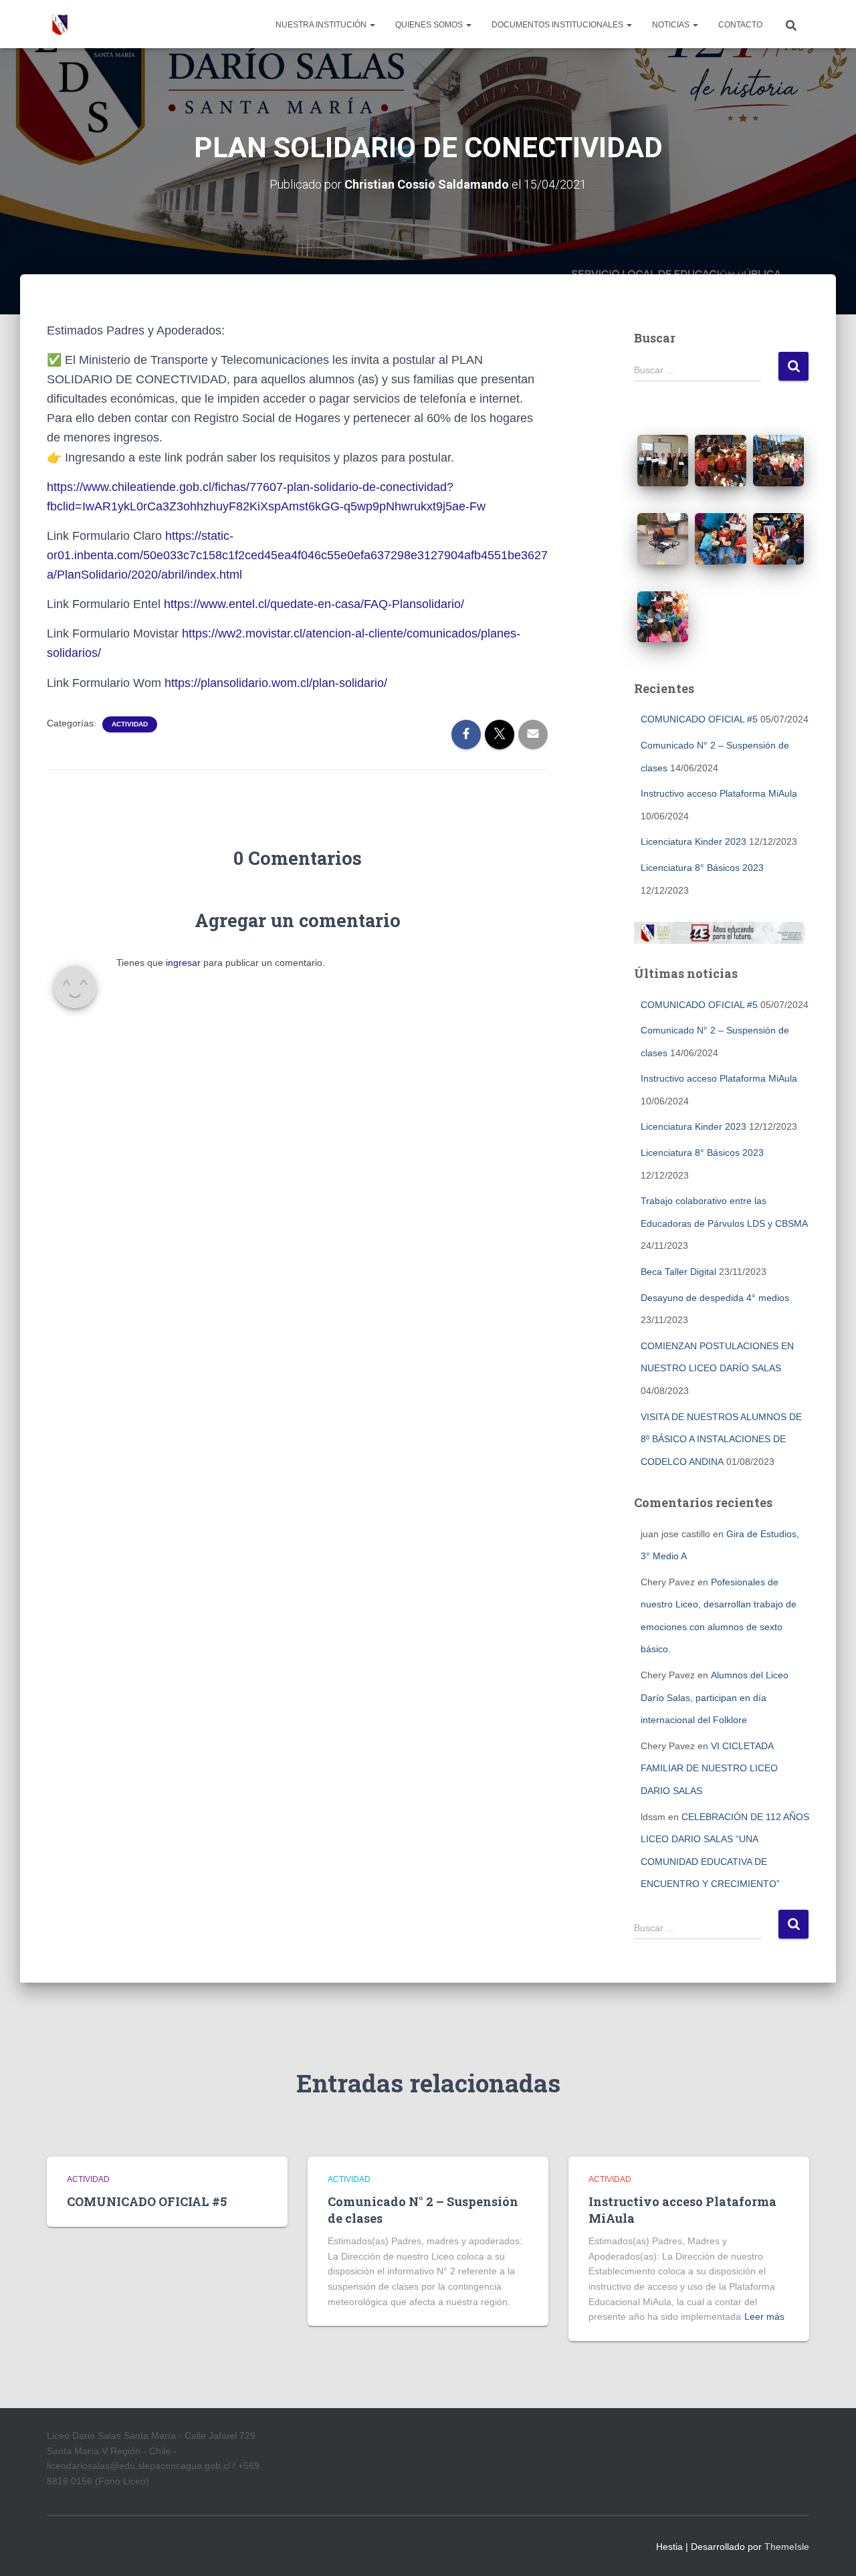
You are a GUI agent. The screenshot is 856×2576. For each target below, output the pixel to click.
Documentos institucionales (558, 25)
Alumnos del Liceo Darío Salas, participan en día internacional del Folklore (715, 1697)
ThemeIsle (787, 2547)
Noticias (672, 25)
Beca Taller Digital (678, 1272)
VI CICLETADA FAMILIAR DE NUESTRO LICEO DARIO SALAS (709, 1768)
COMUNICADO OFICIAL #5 (699, 719)
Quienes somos (430, 25)
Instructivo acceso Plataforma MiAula (719, 793)
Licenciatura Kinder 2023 (693, 841)
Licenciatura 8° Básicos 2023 (702, 868)
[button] (372, 25)
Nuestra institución (322, 25)
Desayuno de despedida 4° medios (715, 1298)
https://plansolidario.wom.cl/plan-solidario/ (276, 683)
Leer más (764, 2316)
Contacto (740, 25)
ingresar (183, 963)
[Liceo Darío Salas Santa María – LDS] (60, 24)
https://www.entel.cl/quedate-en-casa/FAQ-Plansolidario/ (314, 604)
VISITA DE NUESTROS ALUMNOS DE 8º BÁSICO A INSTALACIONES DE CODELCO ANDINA (721, 1439)
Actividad (130, 724)
